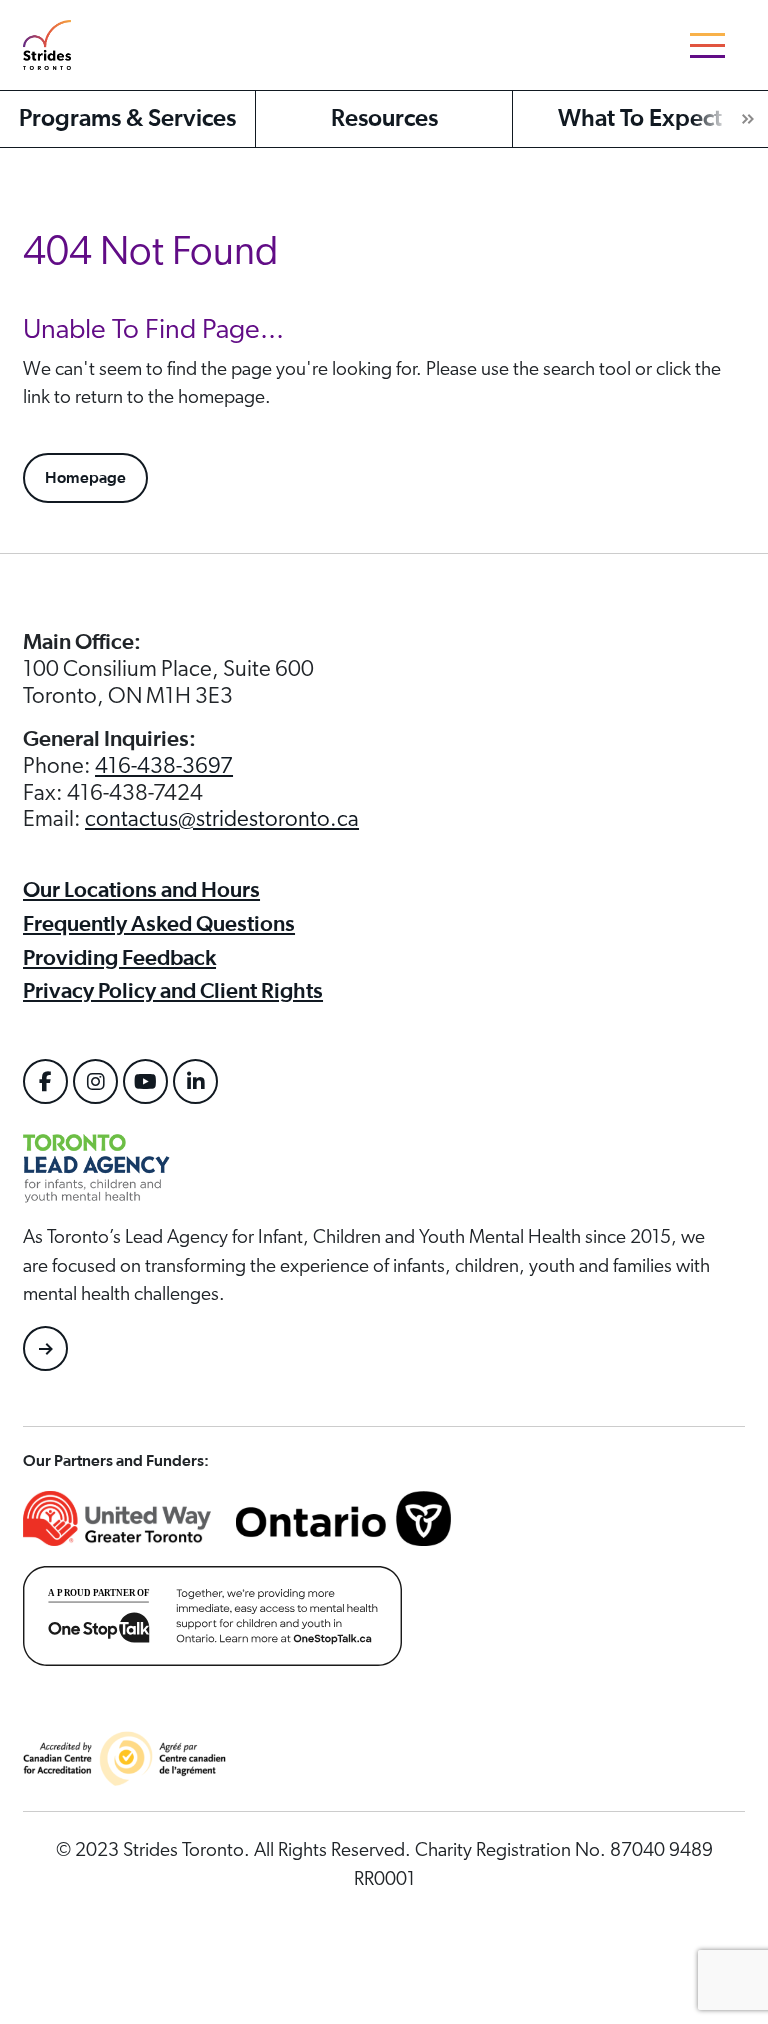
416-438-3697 (164, 766)
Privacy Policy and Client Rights (173, 991)
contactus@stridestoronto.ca (222, 819)
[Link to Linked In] (195, 1081)
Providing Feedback (119, 958)
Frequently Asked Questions (159, 924)
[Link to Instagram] (95, 1081)
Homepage (85, 478)
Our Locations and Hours (141, 890)
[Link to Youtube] (145, 1081)
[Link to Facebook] (45, 1081)
